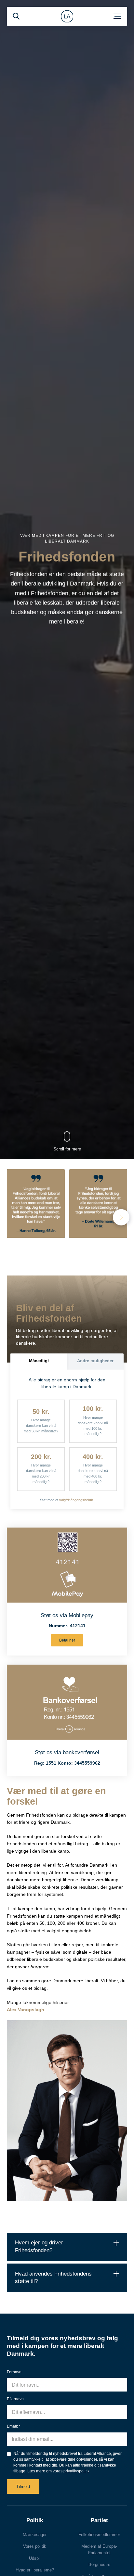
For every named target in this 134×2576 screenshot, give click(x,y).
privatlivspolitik (76, 2471)
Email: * (14, 2426)
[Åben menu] (117, 16)
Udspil (35, 2558)
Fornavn (14, 2372)
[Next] (121, 1217)
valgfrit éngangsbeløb (76, 1500)
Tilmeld (23, 2487)
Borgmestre (99, 2564)
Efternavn (15, 2399)
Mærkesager (35, 2535)
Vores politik (35, 2546)
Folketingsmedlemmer (99, 2535)
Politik (35, 2520)
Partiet (99, 2520)
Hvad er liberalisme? (35, 2570)
